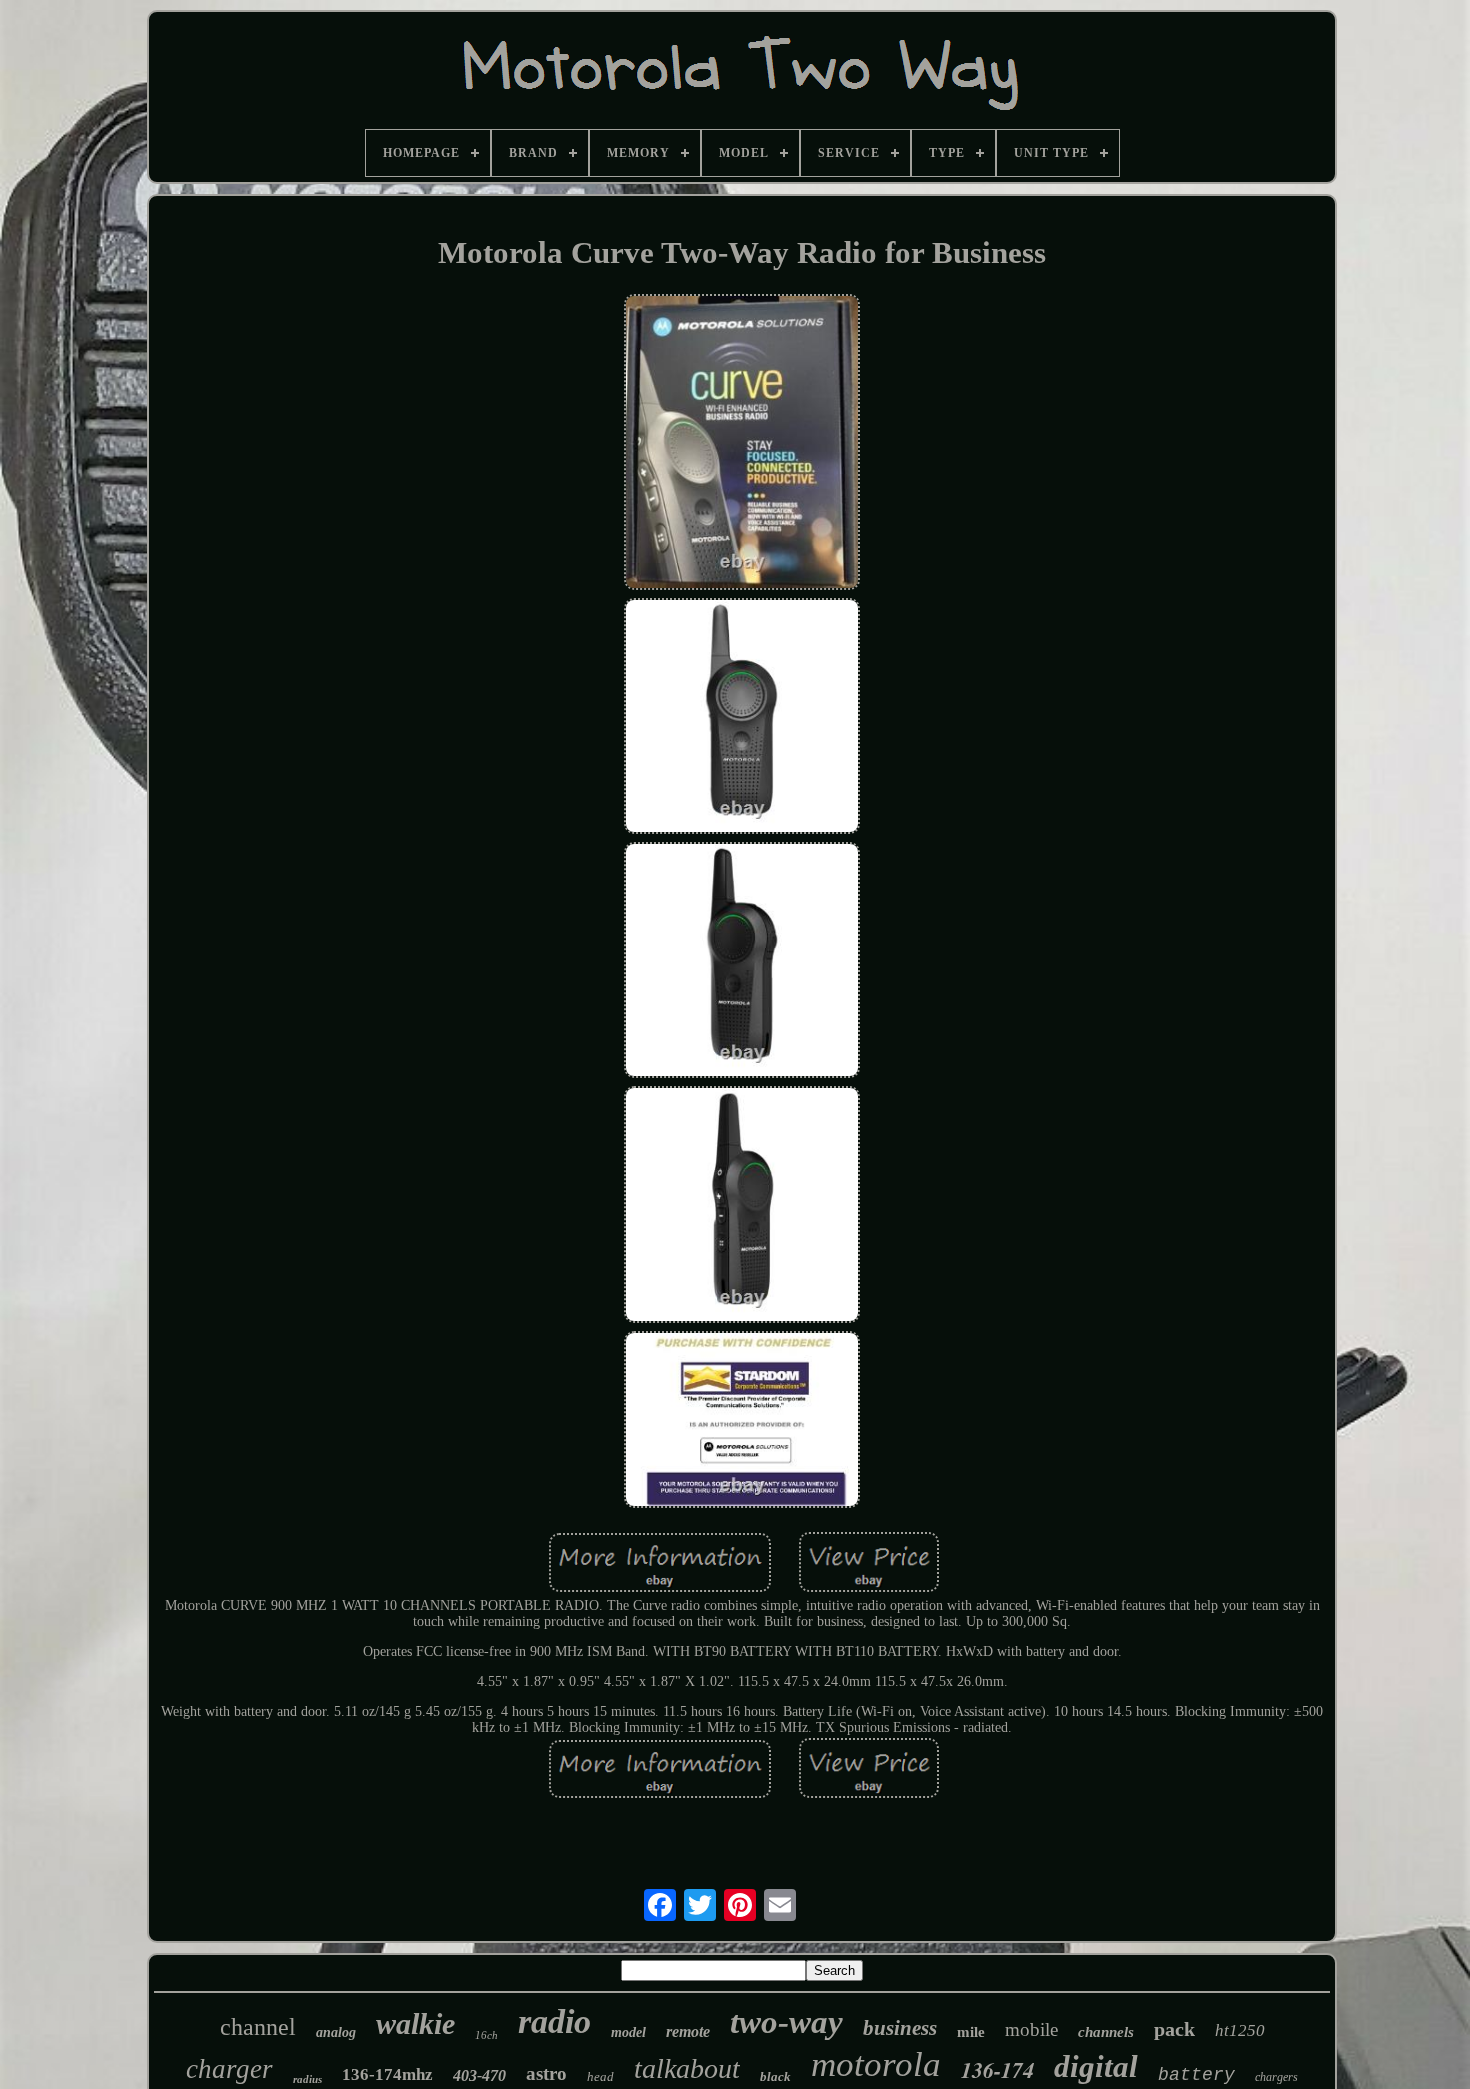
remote (688, 2031)
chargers (1276, 2077)
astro (546, 2073)
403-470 (479, 2075)
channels (1106, 2032)
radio (554, 2021)
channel (258, 2027)
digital (1096, 2066)
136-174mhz (387, 2074)
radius (307, 2079)
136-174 (997, 2069)
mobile (1031, 2029)
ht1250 (1240, 2030)
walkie (415, 2023)
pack (1174, 2029)
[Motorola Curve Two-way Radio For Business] (742, 444)
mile (971, 2032)
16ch (486, 2035)
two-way (786, 2022)
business (900, 2028)
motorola (876, 2064)
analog (336, 2032)
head (600, 2076)
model (628, 2032)
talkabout (687, 2068)
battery (1196, 2075)
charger (229, 2069)
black (775, 2076)
